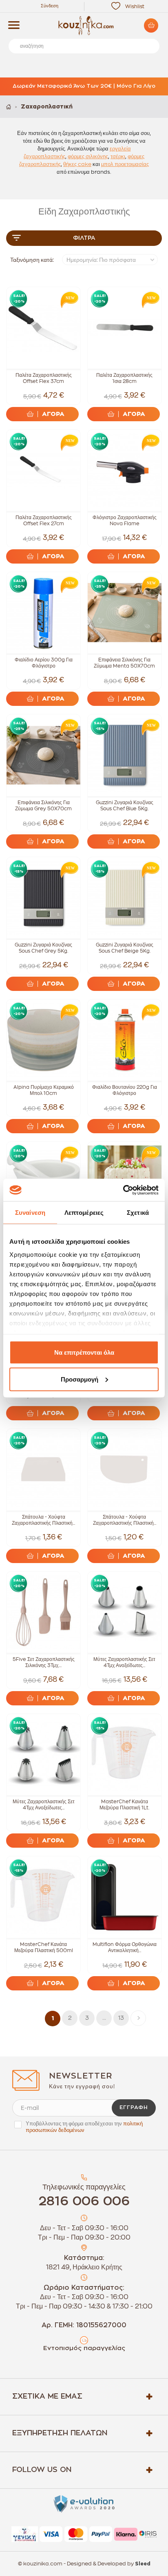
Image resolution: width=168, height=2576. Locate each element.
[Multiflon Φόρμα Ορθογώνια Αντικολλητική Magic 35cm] (125, 1897)
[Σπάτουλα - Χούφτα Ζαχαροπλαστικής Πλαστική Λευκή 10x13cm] (125, 1469)
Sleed (143, 2564)
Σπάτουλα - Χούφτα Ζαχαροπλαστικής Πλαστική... (43, 1520)
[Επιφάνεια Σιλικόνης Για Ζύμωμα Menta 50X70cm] (125, 613)
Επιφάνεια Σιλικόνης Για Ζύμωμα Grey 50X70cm (43, 806)
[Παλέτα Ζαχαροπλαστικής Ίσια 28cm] (125, 328)
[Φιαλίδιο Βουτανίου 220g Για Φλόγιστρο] (125, 1040)
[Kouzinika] (84, 26)
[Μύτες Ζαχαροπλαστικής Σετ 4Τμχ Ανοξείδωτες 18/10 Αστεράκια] (43, 1755)
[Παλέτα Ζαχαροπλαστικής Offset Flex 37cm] (43, 328)
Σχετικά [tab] (138, 1213)
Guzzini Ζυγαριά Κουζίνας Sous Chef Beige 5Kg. (125, 948)
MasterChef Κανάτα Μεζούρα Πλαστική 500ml (44, 1947)
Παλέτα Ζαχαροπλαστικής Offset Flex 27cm (44, 521)
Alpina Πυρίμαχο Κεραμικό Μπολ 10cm (44, 1090)
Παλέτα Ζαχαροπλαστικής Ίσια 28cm (124, 378)
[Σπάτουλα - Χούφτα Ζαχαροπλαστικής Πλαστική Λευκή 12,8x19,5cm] (43, 1469)
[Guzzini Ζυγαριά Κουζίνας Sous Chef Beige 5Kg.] (125, 898)
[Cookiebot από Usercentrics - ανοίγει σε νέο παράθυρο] (123, 1190)
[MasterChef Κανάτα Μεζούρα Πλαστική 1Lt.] (125, 1755)
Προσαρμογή (80, 1379)
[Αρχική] (9, 107)
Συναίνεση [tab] (30, 1213)
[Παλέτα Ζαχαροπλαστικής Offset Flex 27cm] (43, 470)
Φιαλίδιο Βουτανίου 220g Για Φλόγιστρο (125, 1090)
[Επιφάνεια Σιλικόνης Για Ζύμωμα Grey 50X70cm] (43, 755)
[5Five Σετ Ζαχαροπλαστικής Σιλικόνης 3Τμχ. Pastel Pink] (43, 1612)
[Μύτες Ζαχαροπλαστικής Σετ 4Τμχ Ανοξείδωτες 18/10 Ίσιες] (125, 1612)
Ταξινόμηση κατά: (32, 260)
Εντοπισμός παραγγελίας (84, 2348)
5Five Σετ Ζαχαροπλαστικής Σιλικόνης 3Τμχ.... (44, 1662)
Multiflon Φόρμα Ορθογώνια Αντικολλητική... (125, 1947)
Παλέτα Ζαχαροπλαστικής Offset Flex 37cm (44, 378)
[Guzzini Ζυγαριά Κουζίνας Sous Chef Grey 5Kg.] (43, 898)
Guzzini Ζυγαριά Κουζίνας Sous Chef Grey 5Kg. (43, 948)
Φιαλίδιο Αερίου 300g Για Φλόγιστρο (44, 663)
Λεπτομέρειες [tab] (84, 1213)
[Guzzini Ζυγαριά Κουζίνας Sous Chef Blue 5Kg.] (125, 755)
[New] (68, 299)
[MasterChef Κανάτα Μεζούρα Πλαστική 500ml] (43, 1897)
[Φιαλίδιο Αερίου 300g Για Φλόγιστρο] (43, 613)
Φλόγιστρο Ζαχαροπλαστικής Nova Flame (125, 521)
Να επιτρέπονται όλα (84, 1352)
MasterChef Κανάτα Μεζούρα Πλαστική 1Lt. (124, 1805)
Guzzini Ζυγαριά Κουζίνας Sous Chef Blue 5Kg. (125, 806)
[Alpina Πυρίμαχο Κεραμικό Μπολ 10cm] (43, 1040)
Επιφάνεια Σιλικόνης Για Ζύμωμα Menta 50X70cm (124, 663)
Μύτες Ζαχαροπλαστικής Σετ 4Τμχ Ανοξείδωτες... (124, 1662)
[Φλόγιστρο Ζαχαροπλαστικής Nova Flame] (125, 470)
